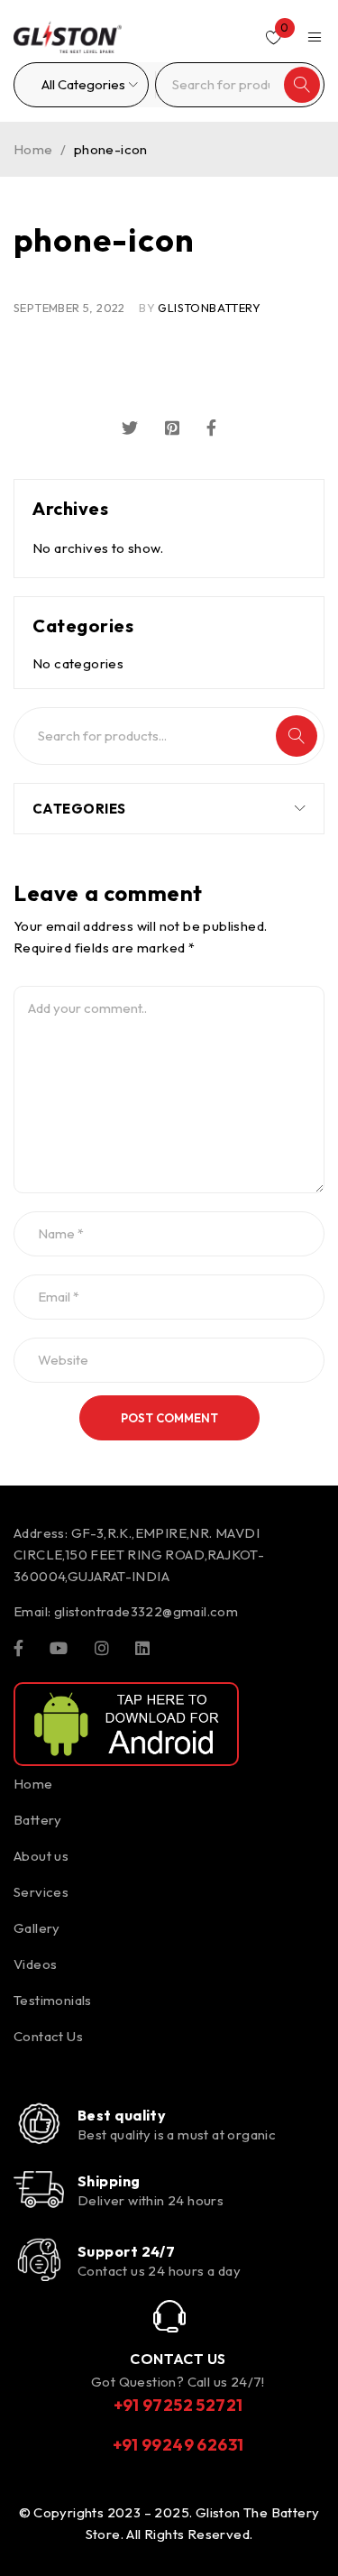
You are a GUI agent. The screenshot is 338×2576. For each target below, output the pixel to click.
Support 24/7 (126, 2251)
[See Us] (102, 1647)
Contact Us (48, 2036)
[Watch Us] (59, 1647)
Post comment (169, 1418)
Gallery (37, 1928)
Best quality (122, 2115)
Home (33, 149)
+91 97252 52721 (178, 2405)
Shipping (109, 2181)
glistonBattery (209, 308)
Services (41, 1892)
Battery (38, 1820)
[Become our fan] (18, 1647)
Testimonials (53, 2000)
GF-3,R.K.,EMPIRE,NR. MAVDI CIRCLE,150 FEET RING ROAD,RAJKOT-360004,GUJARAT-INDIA (139, 1555)
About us (41, 1856)
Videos (35, 1964)
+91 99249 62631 (178, 2445)
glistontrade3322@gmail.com (146, 1611)
